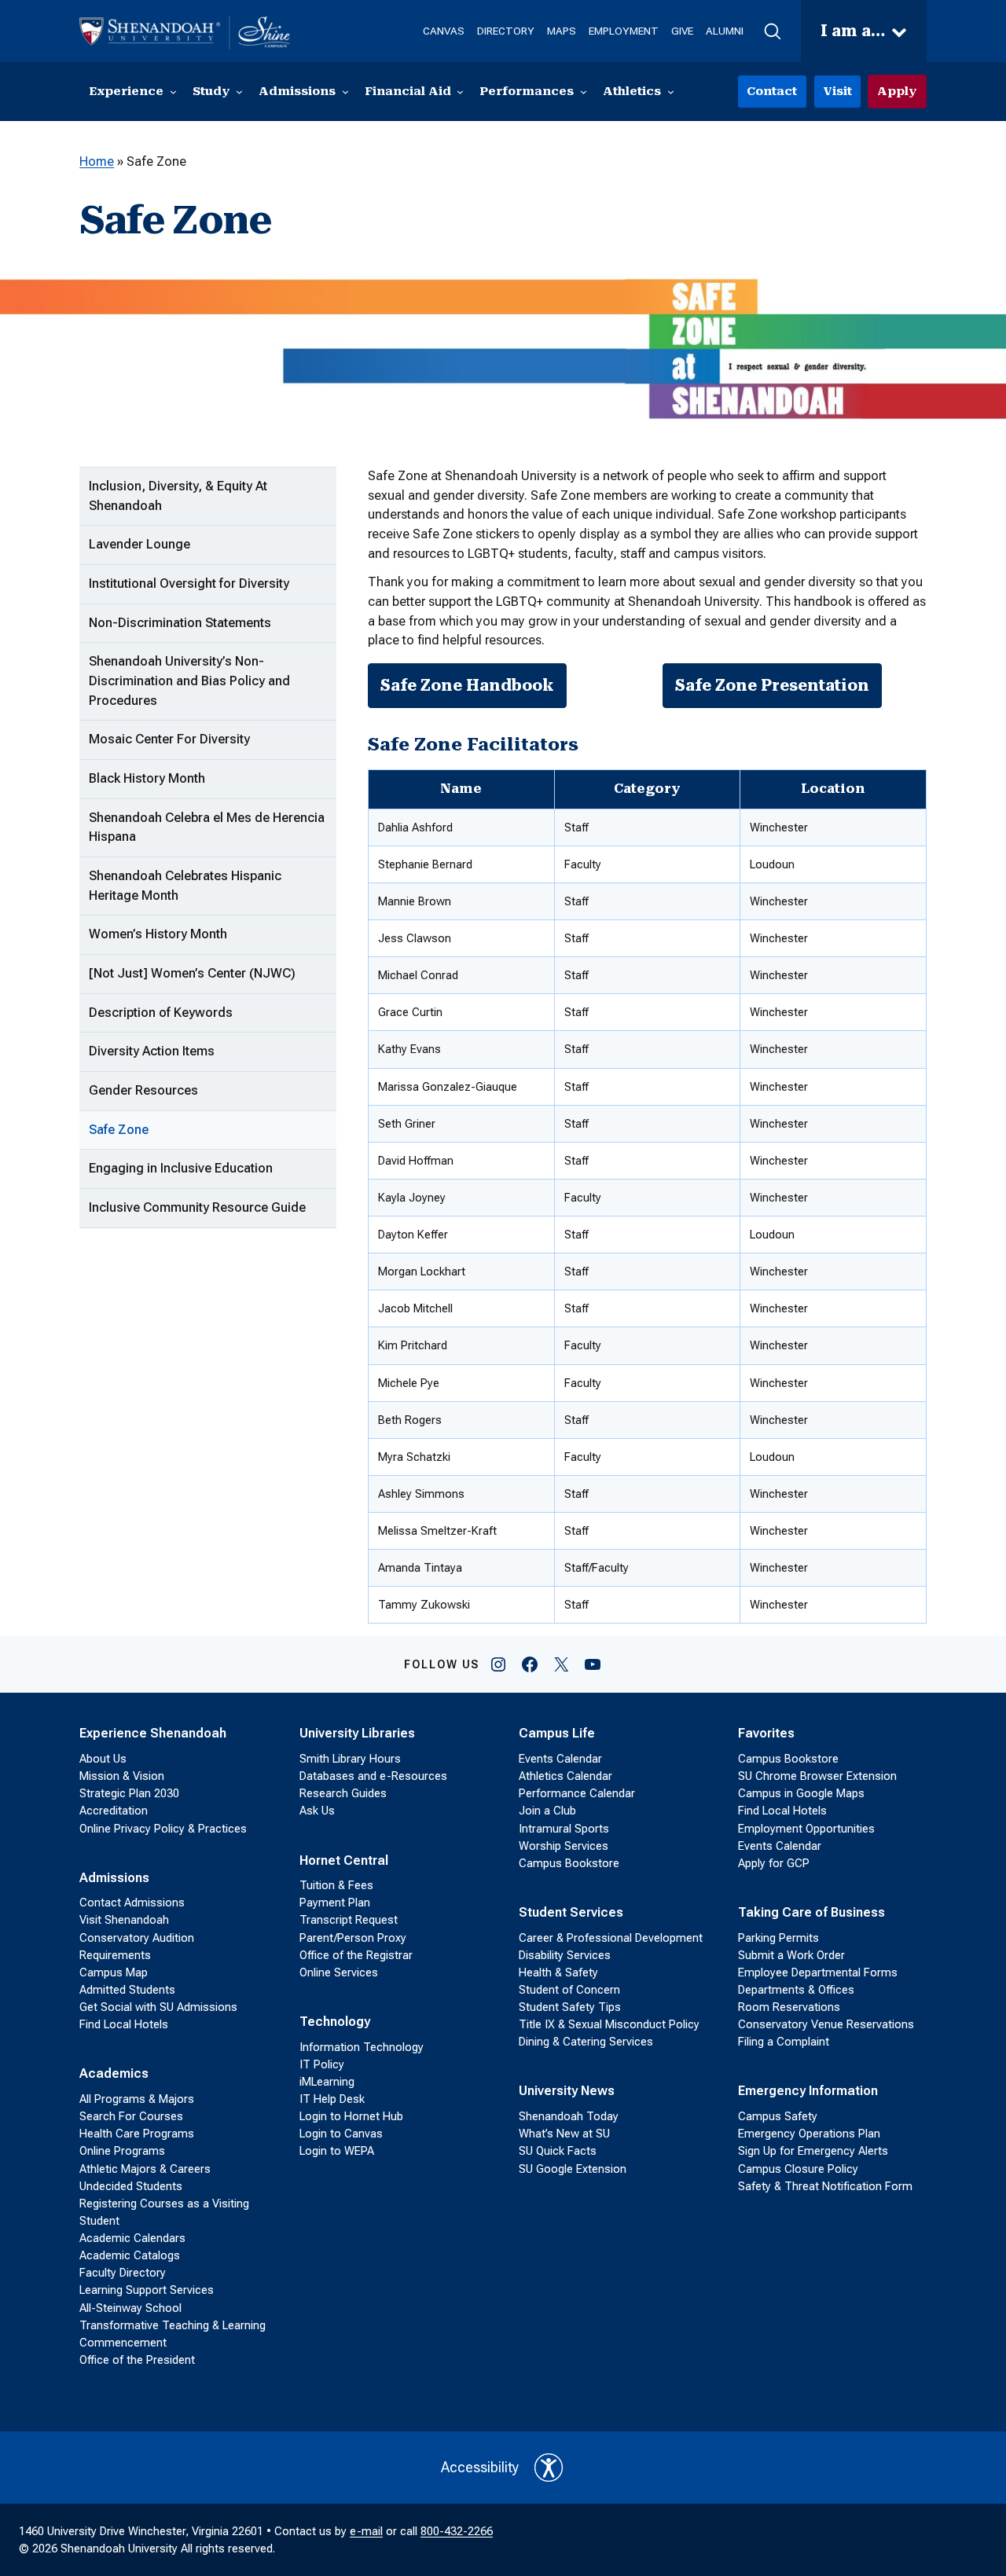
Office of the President (137, 2360)
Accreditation (114, 1811)
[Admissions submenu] (345, 92)
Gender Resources (143, 1090)
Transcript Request (349, 1920)
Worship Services (564, 1846)
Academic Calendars (132, 2238)
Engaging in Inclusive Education (181, 1168)
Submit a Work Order (791, 1955)
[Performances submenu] (584, 92)
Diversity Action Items (152, 1051)
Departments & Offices (796, 1990)
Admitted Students (127, 1990)
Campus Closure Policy (798, 2169)
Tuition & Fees (336, 1885)
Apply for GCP (774, 1863)
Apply (897, 91)
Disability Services (565, 1955)
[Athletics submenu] (671, 92)
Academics (114, 2073)
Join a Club (547, 1811)
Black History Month (147, 778)
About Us (103, 1759)
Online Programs (122, 2151)
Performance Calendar (577, 1793)
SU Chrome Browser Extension (817, 1776)
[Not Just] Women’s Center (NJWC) (192, 973)
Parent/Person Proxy (353, 1938)
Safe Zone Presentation (772, 685)
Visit (837, 91)
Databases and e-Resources (373, 1776)
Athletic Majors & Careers (145, 2169)
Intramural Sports (564, 1829)
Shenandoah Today (569, 2116)
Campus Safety (778, 2116)
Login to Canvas (341, 2134)
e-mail (366, 2531)
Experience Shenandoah (153, 1733)
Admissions (114, 1878)
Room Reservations (789, 2007)
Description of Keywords (161, 1013)
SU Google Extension (573, 2169)
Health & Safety (558, 1972)
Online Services (339, 1972)
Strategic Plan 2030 (129, 1793)
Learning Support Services (147, 2290)
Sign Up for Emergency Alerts (813, 2151)
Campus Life (557, 1733)
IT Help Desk (332, 2099)
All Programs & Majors (137, 2099)
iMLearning (327, 2082)
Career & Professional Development (611, 1938)
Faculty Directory (123, 2273)
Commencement (123, 2343)
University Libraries (357, 1733)
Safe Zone (119, 1130)
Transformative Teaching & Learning (173, 2325)
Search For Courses (131, 2116)
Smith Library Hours (350, 1759)
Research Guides (343, 1793)
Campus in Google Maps (801, 1793)
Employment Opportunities (806, 1829)
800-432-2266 (457, 2531)
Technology (335, 2022)
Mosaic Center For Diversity (169, 739)
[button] (772, 31)
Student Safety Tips (570, 2007)
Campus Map (114, 1972)
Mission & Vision (122, 1776)
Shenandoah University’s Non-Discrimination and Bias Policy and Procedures (189, 681)
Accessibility (480, 2467)
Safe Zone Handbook (467, 685)
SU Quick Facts (558, 2151)
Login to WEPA (337, 2151)
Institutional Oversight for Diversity (189, 583)
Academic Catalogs (130, 2255)
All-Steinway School (130, 2308)
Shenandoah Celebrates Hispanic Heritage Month (185, 886)
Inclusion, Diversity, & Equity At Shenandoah (178, 496)
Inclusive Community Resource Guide (197, 1207)
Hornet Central (344, 1860)
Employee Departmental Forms (818, 1972)
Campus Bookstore (569, 1863)
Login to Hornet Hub (351, 2116)
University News (567, 2091)
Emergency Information (808, 2091)
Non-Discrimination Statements (180, 623)
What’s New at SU (564, 2134)
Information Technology (362, 2047)
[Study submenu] (239, 92)
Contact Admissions (132, 1903)
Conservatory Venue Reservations (826, 2024)
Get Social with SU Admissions (158, 2007)
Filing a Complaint (784, 2042)
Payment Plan (335, 1903)
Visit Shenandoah (124, 1920)
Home (97, 161)
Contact (772, 91)
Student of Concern (569, 1990)
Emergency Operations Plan (809, 2134)
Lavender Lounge (140, 544)
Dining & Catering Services (586, 2042)
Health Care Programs (137, 2134)
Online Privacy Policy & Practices (163, 1829)
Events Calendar (560, 1759)
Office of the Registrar (356, 1955)
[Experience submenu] (173, 92)
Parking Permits (778, 1938)
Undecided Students (131, 2186)
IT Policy (322, 2064)
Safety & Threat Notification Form (825, 2186)
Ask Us (317, 1811)
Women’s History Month (158, 934)
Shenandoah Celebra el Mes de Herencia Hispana (207, 827)
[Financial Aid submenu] (460, 92)
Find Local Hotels (124, 2024)
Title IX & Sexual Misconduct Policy (609, 2024)
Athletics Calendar (565, 1776)
